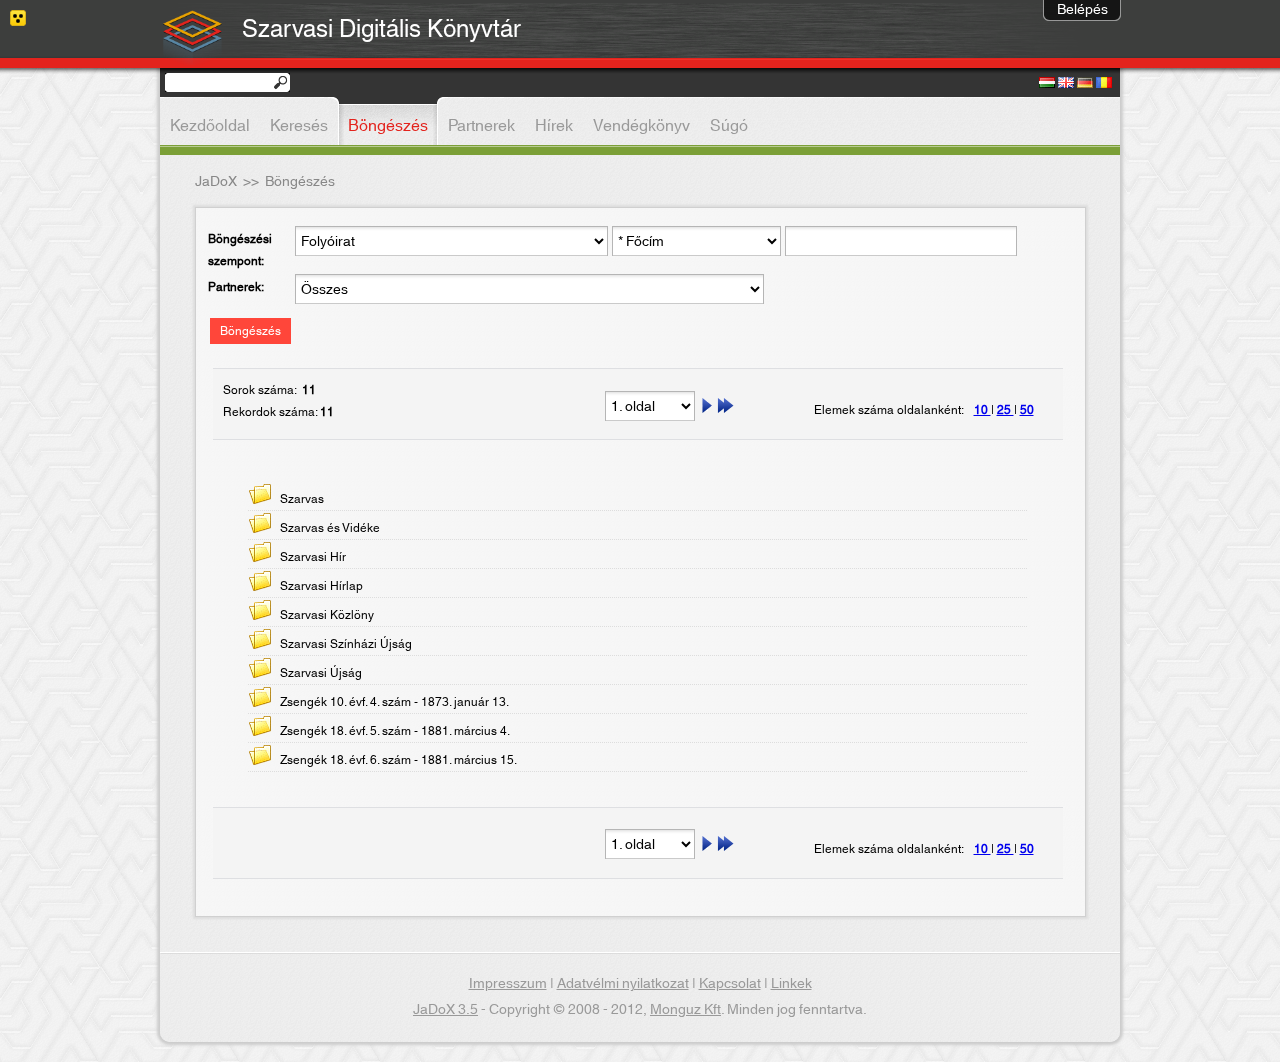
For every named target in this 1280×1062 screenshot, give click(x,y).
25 (1005, 410)
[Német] (1085, 84)
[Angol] (1066, 84)
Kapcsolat (730, 984)
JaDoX (216, 182)
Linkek (791, 984)
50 (1027, 410)
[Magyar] (1047, 84)
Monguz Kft (685, 1010)
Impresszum (508, 984)
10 (982, 410)
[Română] (1104, 84)
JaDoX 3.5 (445, 1010)
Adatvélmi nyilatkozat (623, 984)
